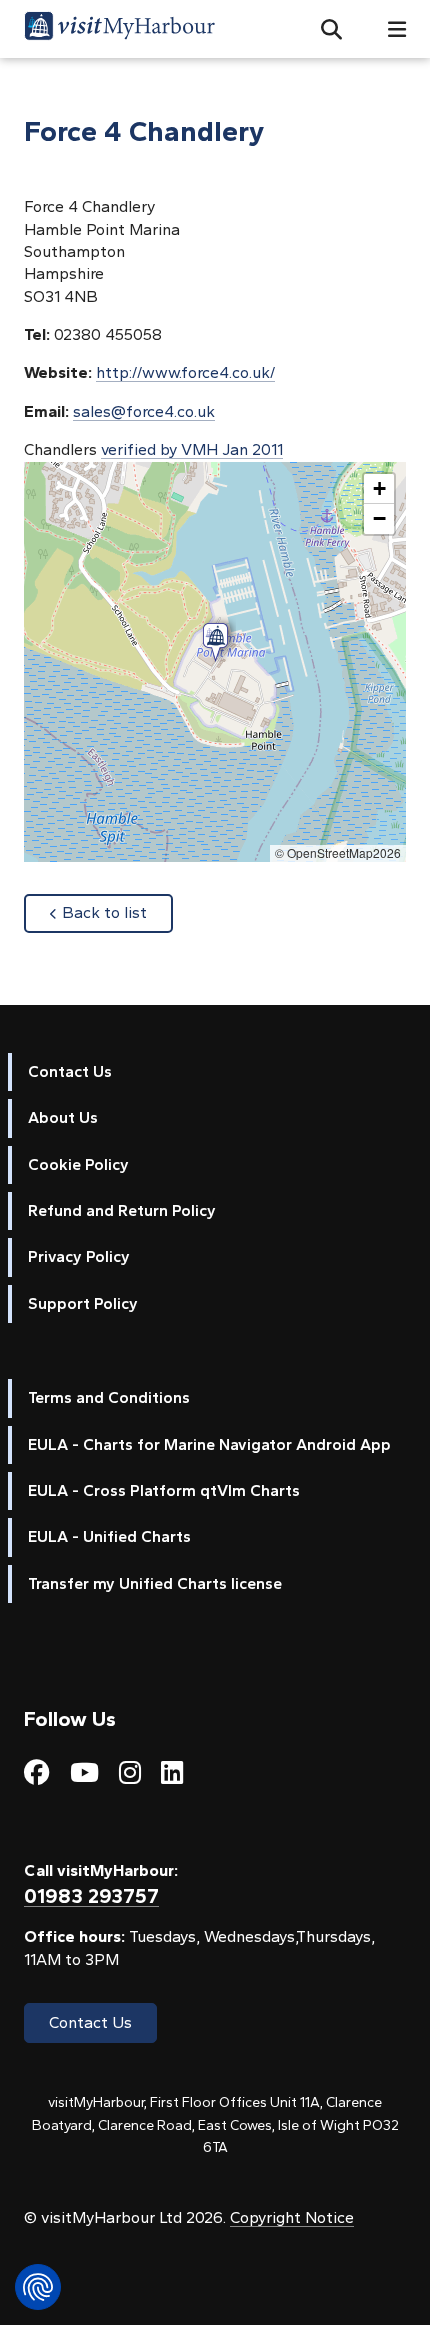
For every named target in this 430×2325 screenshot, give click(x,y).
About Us (63, 1117)
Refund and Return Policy (122, 1210)
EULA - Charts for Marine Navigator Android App (209, 1444)
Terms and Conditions (109, 1397)
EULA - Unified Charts (109, 1536)
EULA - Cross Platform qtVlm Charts (164, 1490)
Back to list (117, 912)
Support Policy (83, 1303)
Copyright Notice (292, 2217)
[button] (323, 29)
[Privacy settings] (38, 2287)
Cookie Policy (78, 1164)
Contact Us (70, 1071)
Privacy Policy (79, 1256)
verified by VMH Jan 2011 (192, 449)
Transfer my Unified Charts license (155, 1583)
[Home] (119, 29)
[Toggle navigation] (389, 29)
